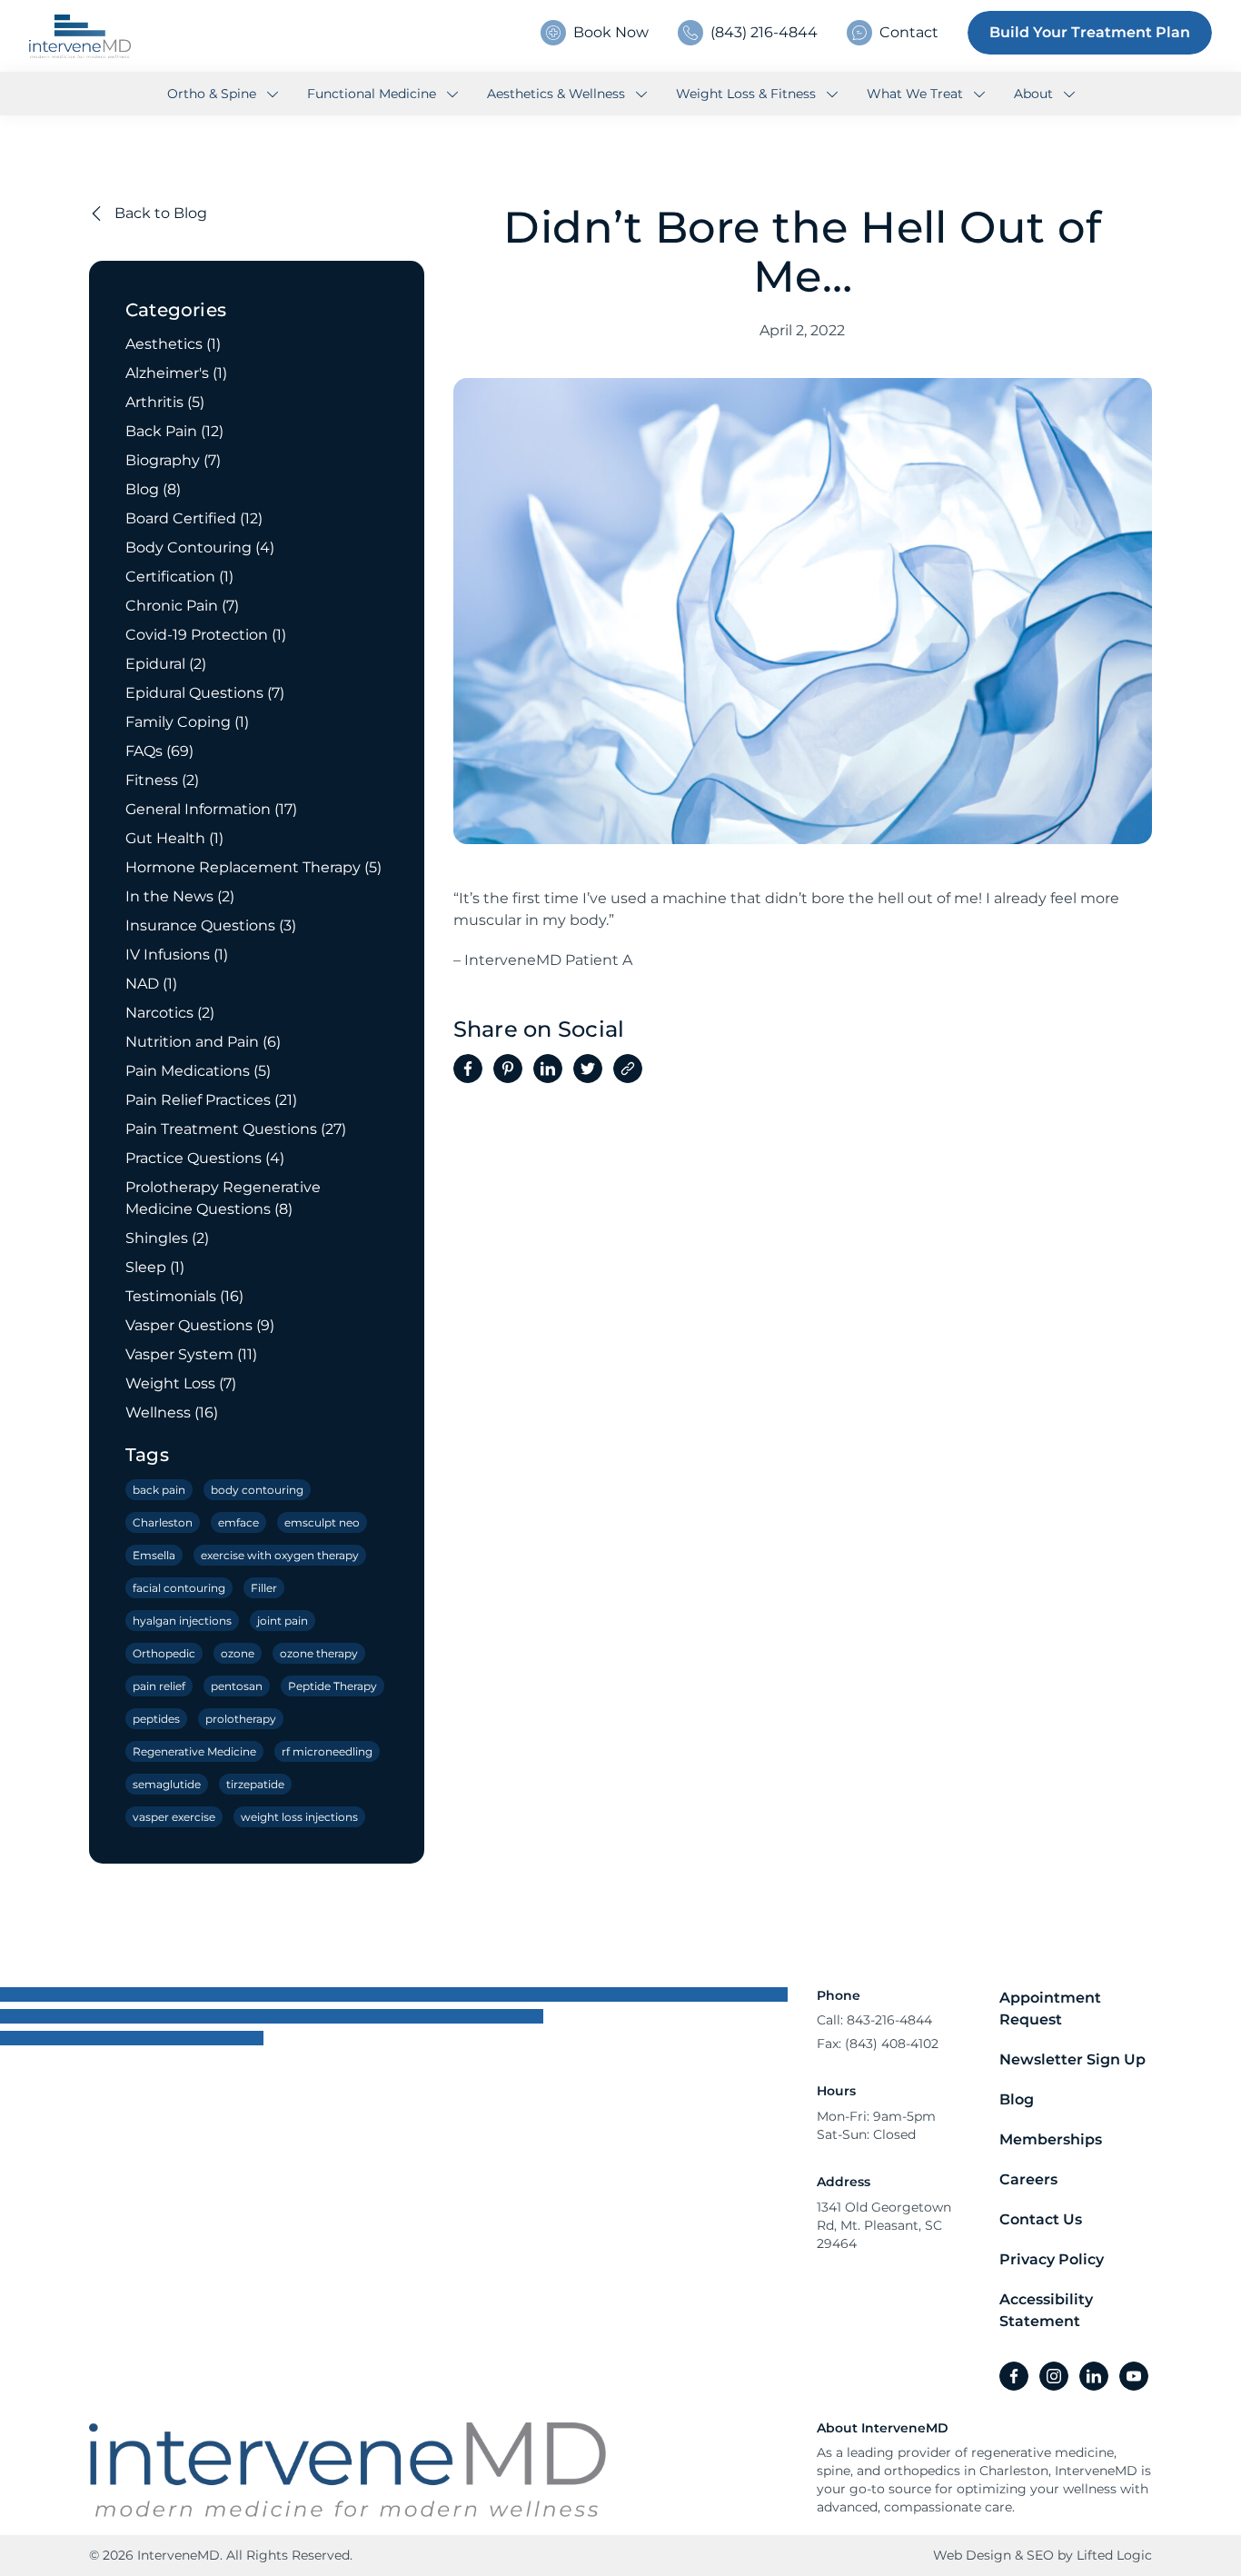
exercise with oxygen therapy (280, 1555)
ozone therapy (319, 1653)
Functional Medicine (373, 94)
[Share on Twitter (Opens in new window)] (588, 1069)
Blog (1017, 2099)
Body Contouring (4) (200, 547)
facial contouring (179, 1588)
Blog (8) (153, 489)
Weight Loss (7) (181, 1383)
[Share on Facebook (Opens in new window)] (468, 1069)
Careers (1028, 2179)
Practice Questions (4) (205, 1158)
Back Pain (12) (174, 431)
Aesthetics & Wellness (558, 94)
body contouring (257, 1490)
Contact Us (1041, 2219)
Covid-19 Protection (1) (206, 635)
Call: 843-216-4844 (874, 2020)
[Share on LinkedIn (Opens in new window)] (548, 1069)
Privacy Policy (1052, 2259)
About (1035, 94)
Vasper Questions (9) (200, 1325)
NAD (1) (151, 984)
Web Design (972, 2555)
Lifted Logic (1114, 2555)
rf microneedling (327, 1751)
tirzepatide (255, 1784)
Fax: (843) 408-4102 (878, 2044)
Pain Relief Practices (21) (211, 1100)
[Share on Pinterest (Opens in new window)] (508, 1069)
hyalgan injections (182, 1621)
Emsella (154, 1555)
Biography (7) (173, 460)
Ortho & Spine (213, 94)
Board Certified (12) (194, 518)
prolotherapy (241, 1719)
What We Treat (917, 94)
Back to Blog (159, 213)
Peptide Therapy (333, 1686)
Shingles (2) (167, 1238)
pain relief (159, 1686)
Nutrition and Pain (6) (203, 1042)
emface (238, 1522)
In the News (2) (180, 896)
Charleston (163, 1522)
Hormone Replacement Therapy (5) (253, 867)
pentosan (237, 1686)
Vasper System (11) (191, 1354)
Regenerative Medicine (194, 1751)
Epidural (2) (166, 664)
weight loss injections (299, 1817)
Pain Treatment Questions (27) (236, 1129)
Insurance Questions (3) (211, 925)
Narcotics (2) (170, 1013)
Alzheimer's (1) (176, 373)
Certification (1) (179, 577)
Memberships (1051, 2139)
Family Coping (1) (187, 722)
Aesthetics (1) (173, 344)
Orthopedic (164, 1653)
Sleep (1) (155, 1267)
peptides (156, 1719)
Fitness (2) (162, 780)
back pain (159, 1490)
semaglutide (167, 1784)
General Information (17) (211, 809)
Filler (264, 1588)
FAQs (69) (159, 751)
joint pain (283, 1621)
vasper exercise (174, 1817)
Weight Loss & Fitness (748, 94)
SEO (1040, 2555)
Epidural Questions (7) (205, 693)
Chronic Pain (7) (182, 606)
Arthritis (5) (165, 402)
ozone (238, 1653)
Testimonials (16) (184, 1296)
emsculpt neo (322, 1522)
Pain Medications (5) (198, 1071)
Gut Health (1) (174, 838)
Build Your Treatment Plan (1090, 32)
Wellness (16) (172, 1412)
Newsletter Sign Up (1072, 2059)
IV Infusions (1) (177, 955)
